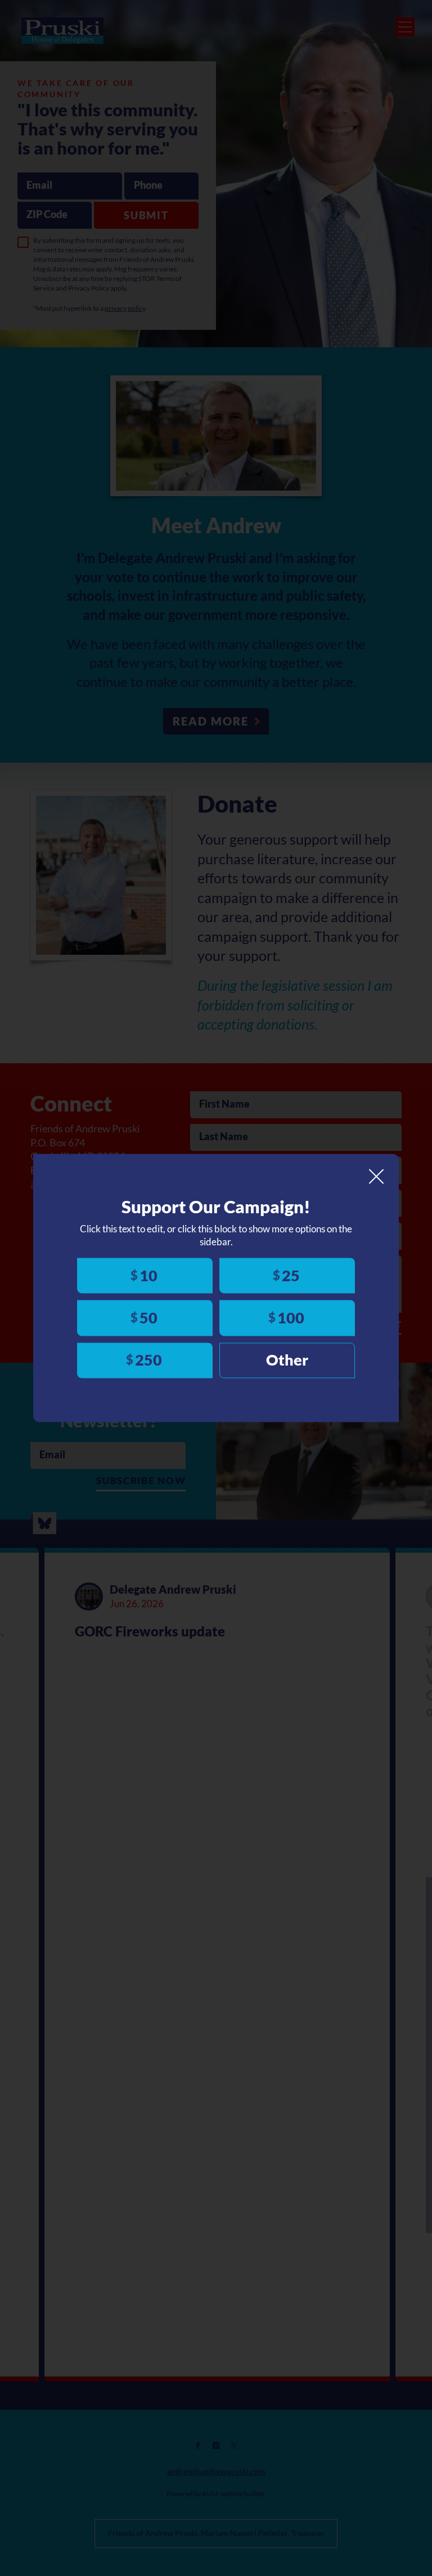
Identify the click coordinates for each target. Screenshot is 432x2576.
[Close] (376, 1176)
